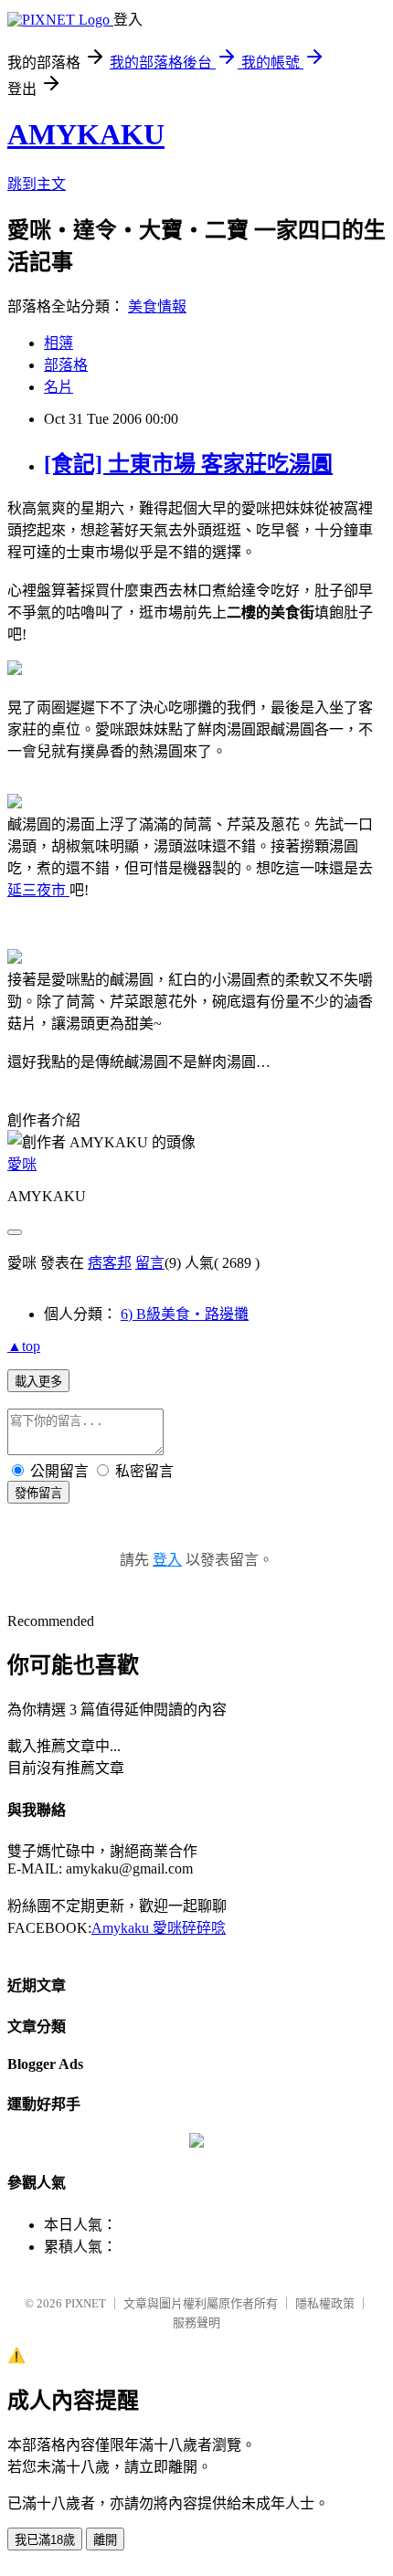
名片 (58, 387)
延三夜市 (38, 890)
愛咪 (22, 1164)
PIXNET (85, 2303)
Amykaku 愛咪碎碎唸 (159, 1928)
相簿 (58, 343)
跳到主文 (37, 184)
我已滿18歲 (45, 2540)
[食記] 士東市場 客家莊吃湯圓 (188, 464)
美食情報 (157, 306)
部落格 (66, 365)
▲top (24, 1346)
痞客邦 (110, 1263)
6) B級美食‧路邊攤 (185, 1314)
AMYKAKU (86, 134)
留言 (150, 1263)
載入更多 (38, 1382)
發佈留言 (38, 1493)
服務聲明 (196, 2323)
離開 (105, 2540)
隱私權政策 (325, 2303)
